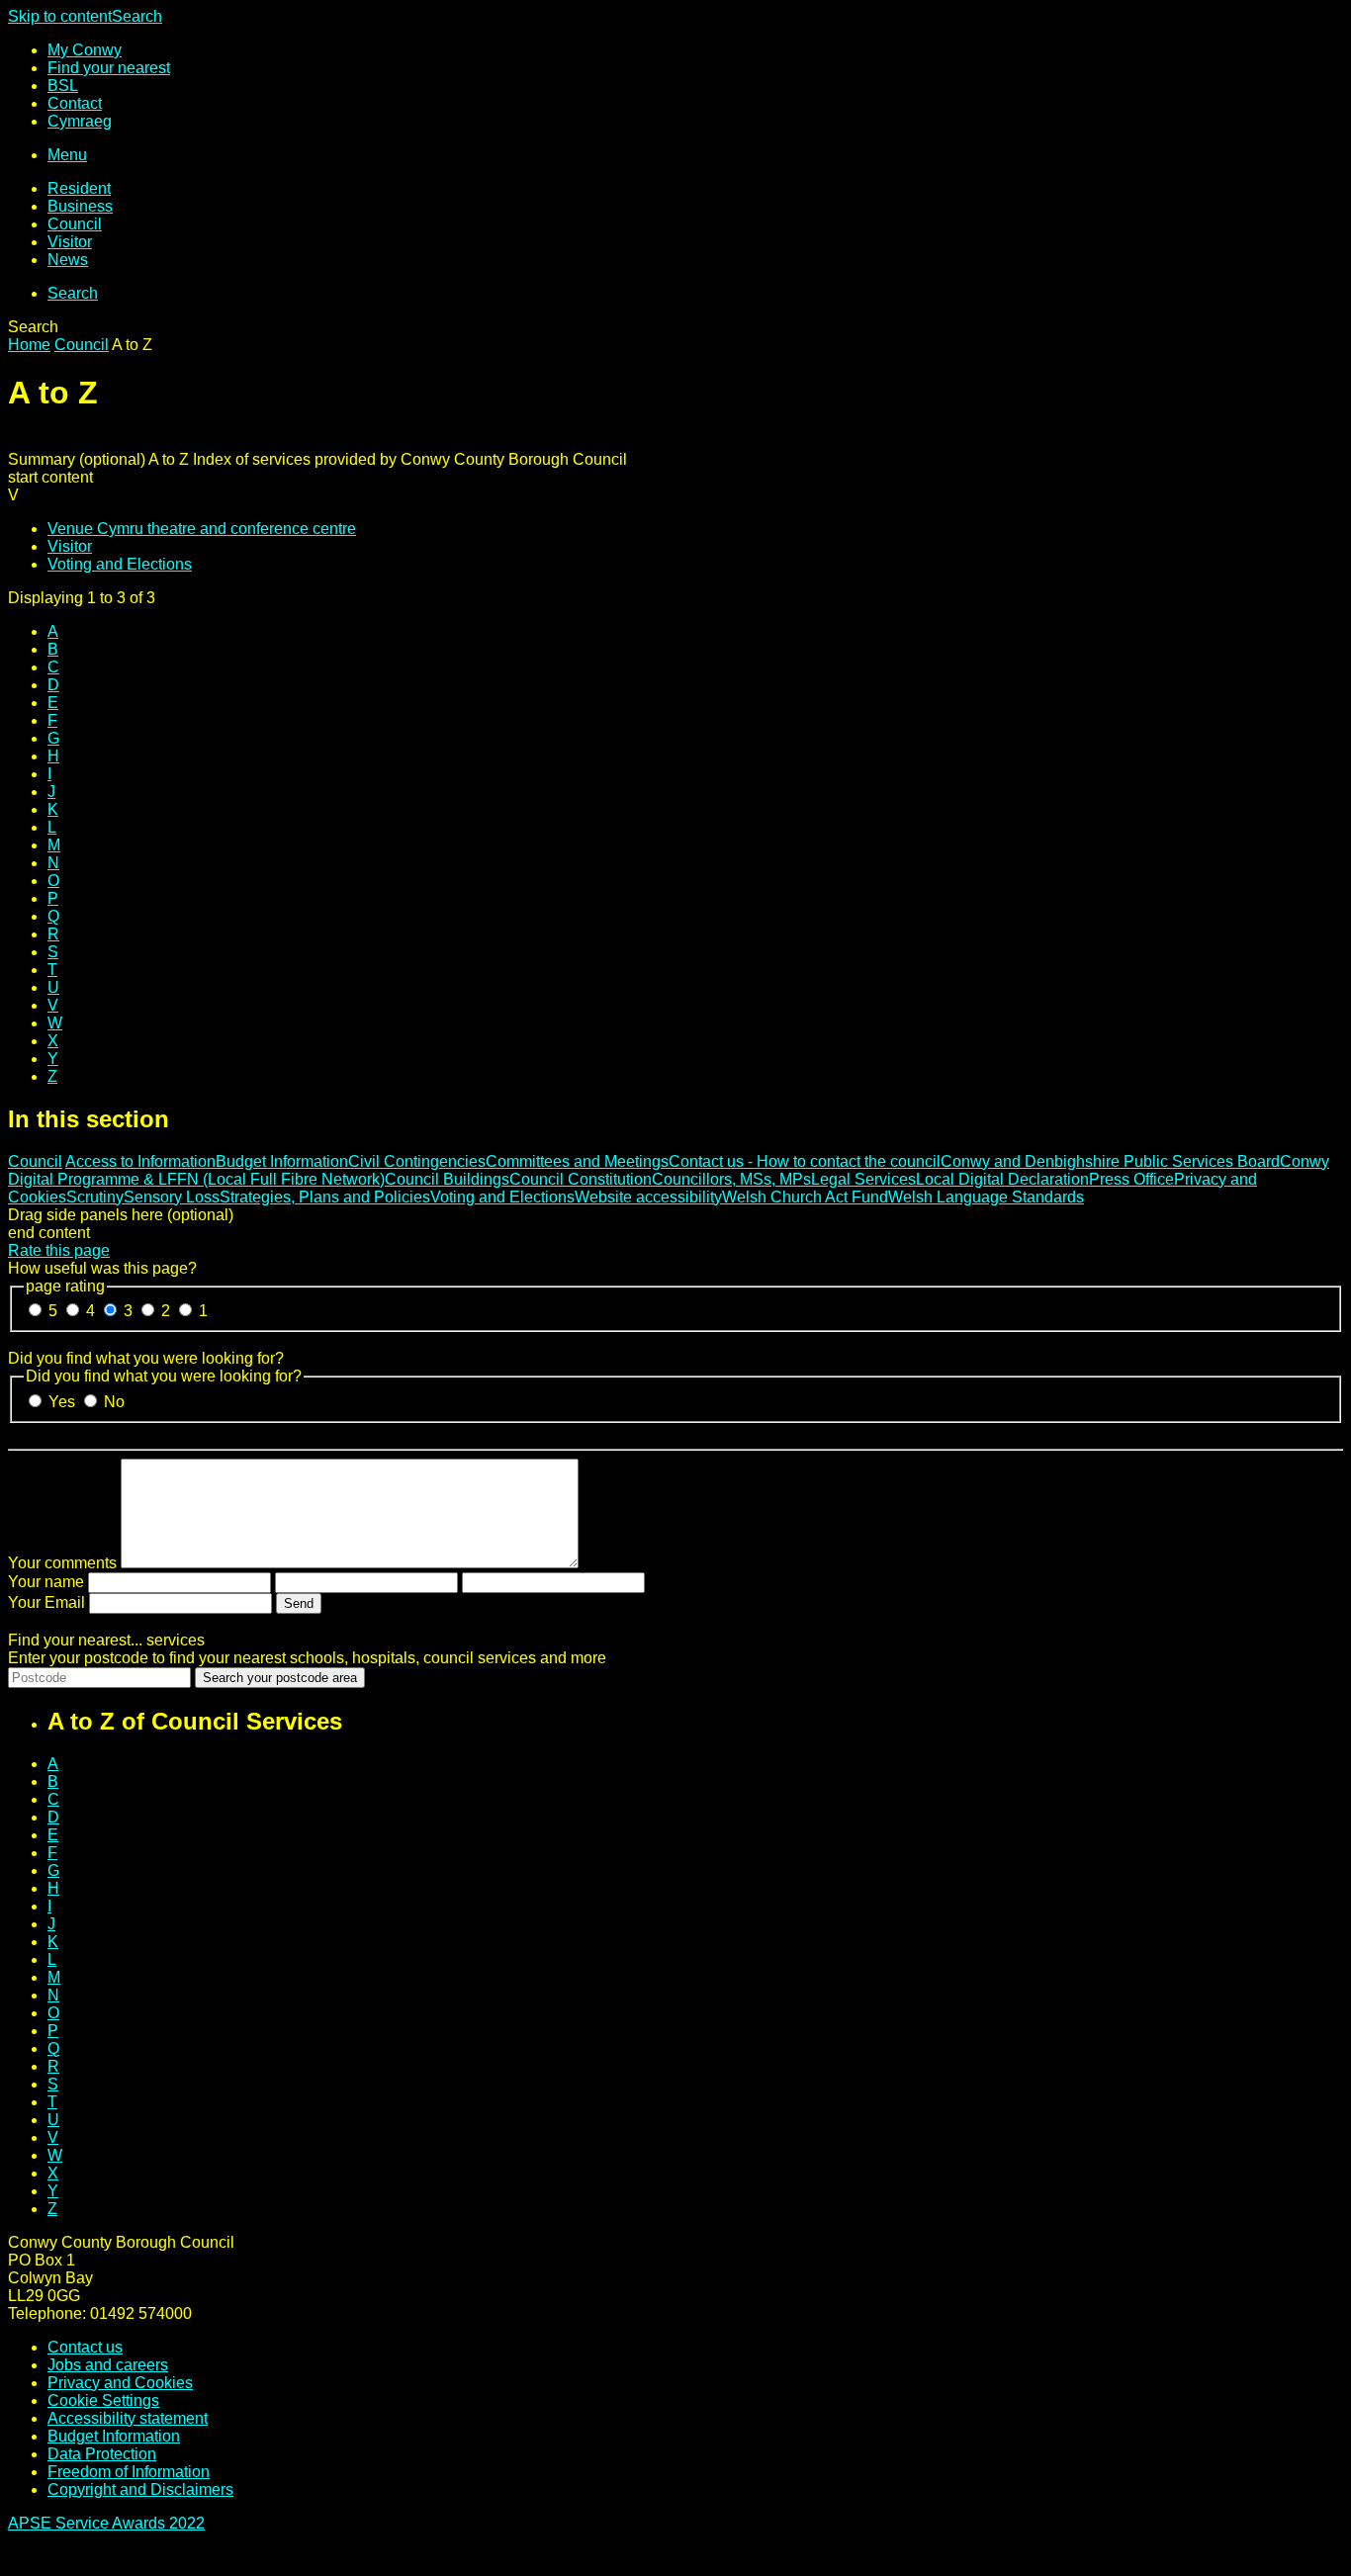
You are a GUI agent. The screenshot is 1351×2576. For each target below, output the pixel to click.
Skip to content (60, 16)
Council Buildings (447, 1179)
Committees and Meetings (577, 1161)
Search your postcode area (280, 1678)
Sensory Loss (172, 1197)
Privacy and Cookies (120, 2383)
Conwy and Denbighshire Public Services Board (1110, 1161)
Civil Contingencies (417, 1161)
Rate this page (59, 1250)
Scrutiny (95, 1197)
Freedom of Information (129, 2472)
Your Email (46, 1602)
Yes (64, 1402)
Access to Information (140, 1161)
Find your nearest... (106, 1640)
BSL (63, 86)
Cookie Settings (103, 2400)
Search (137, 16)
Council (75, 224)
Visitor (70, 242)
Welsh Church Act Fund (805, 1197)
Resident (79, 188)
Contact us (85, 2347)
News (68, 260)
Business (80, 206)
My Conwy (85, 50)
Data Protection (102, 2454)
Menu (67, 155)
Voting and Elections (120, 564)
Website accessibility (648, 1197)
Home (29, 345)
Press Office (1131, 1179)
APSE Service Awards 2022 (106, 2523)
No (114, 1402)
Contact (75, 103)
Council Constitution (581, 1179)
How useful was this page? (102, 1268)
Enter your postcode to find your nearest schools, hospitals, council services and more (307, 1658)
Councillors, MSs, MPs (731, 1179)
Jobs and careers (108, 2365)
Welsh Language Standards (986, 1197)
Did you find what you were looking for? (146, 1358)
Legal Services (863, 1179)
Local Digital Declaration (1002, 1179)
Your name (46, 1582)
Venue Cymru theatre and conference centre (202, 529)
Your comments (62, 1563)
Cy (80, 121)
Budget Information (282, 1161)
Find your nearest (109, 68)
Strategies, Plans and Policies (325, 1197)
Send (299, 1603)
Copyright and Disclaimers (140, 2489)
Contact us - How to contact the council (805, 1161)
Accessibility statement (128, 2418)
